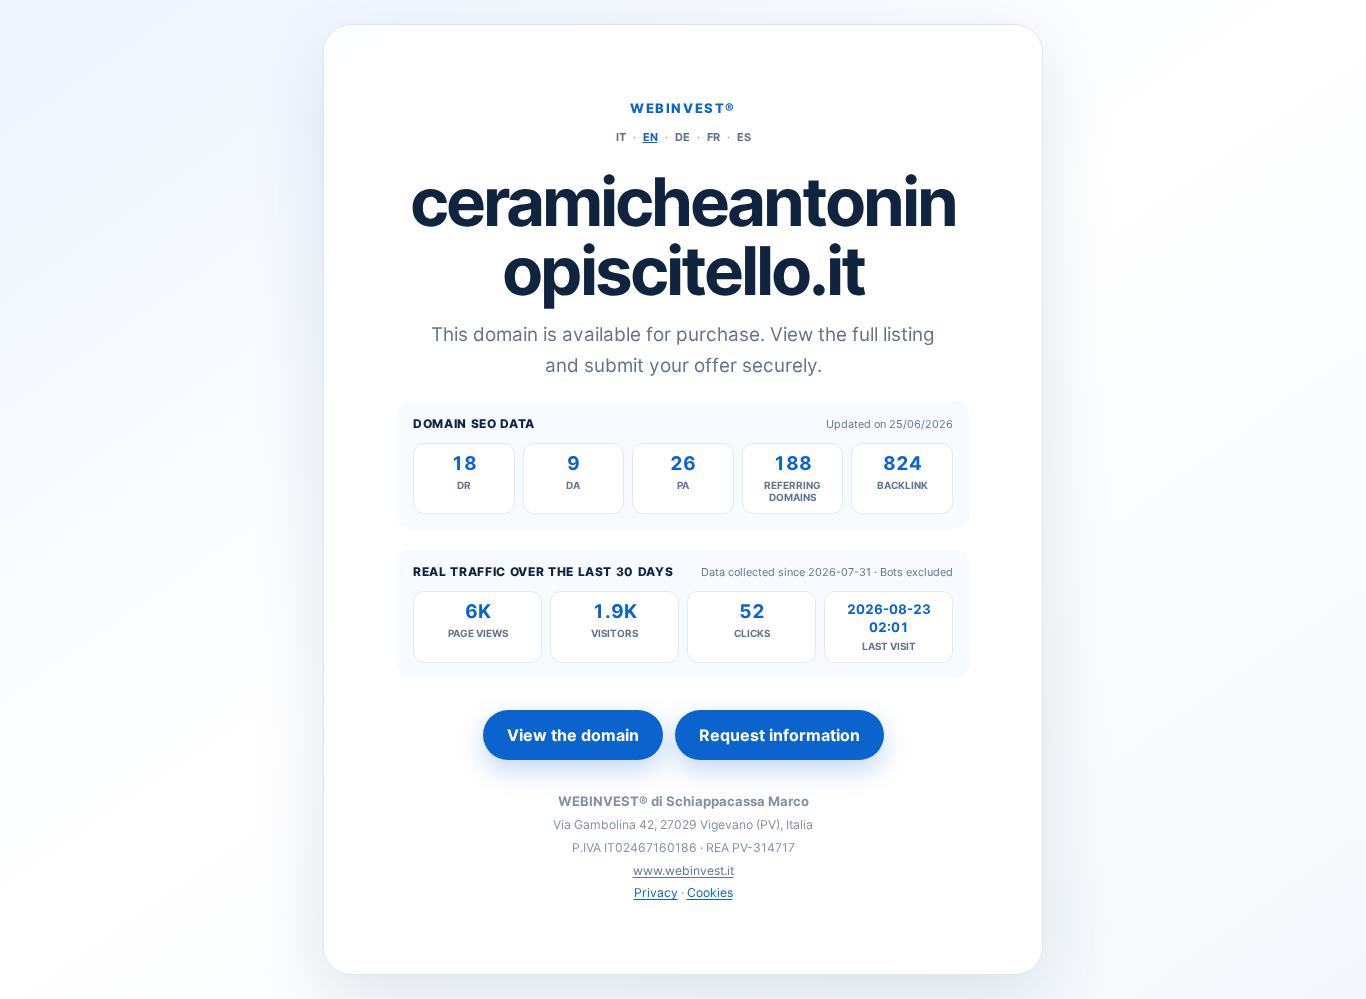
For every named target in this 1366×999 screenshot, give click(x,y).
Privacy (656, 892)
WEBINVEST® (683, 108)
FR (713, 137)
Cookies (710, 892)
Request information (779, 735)
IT (621, 137)
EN (650, 137)
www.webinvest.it (683, 870)
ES (744, 137)
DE (682, 137)
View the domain (573, 735)
